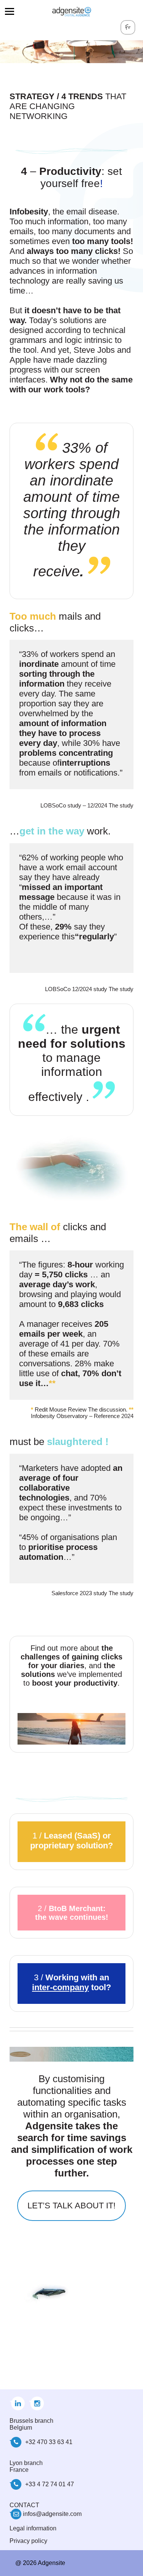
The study (121, 989)
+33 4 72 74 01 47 (50, 2484)
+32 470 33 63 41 (49, 2442)
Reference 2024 (114, 1416)
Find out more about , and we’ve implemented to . (71, 1666)
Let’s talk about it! (71, 2206)
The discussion (107, 1409)
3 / (71, 1982)
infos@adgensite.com (52, 2514)
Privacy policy (28, 2541)
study (127, 805)
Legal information (33, 2528)
